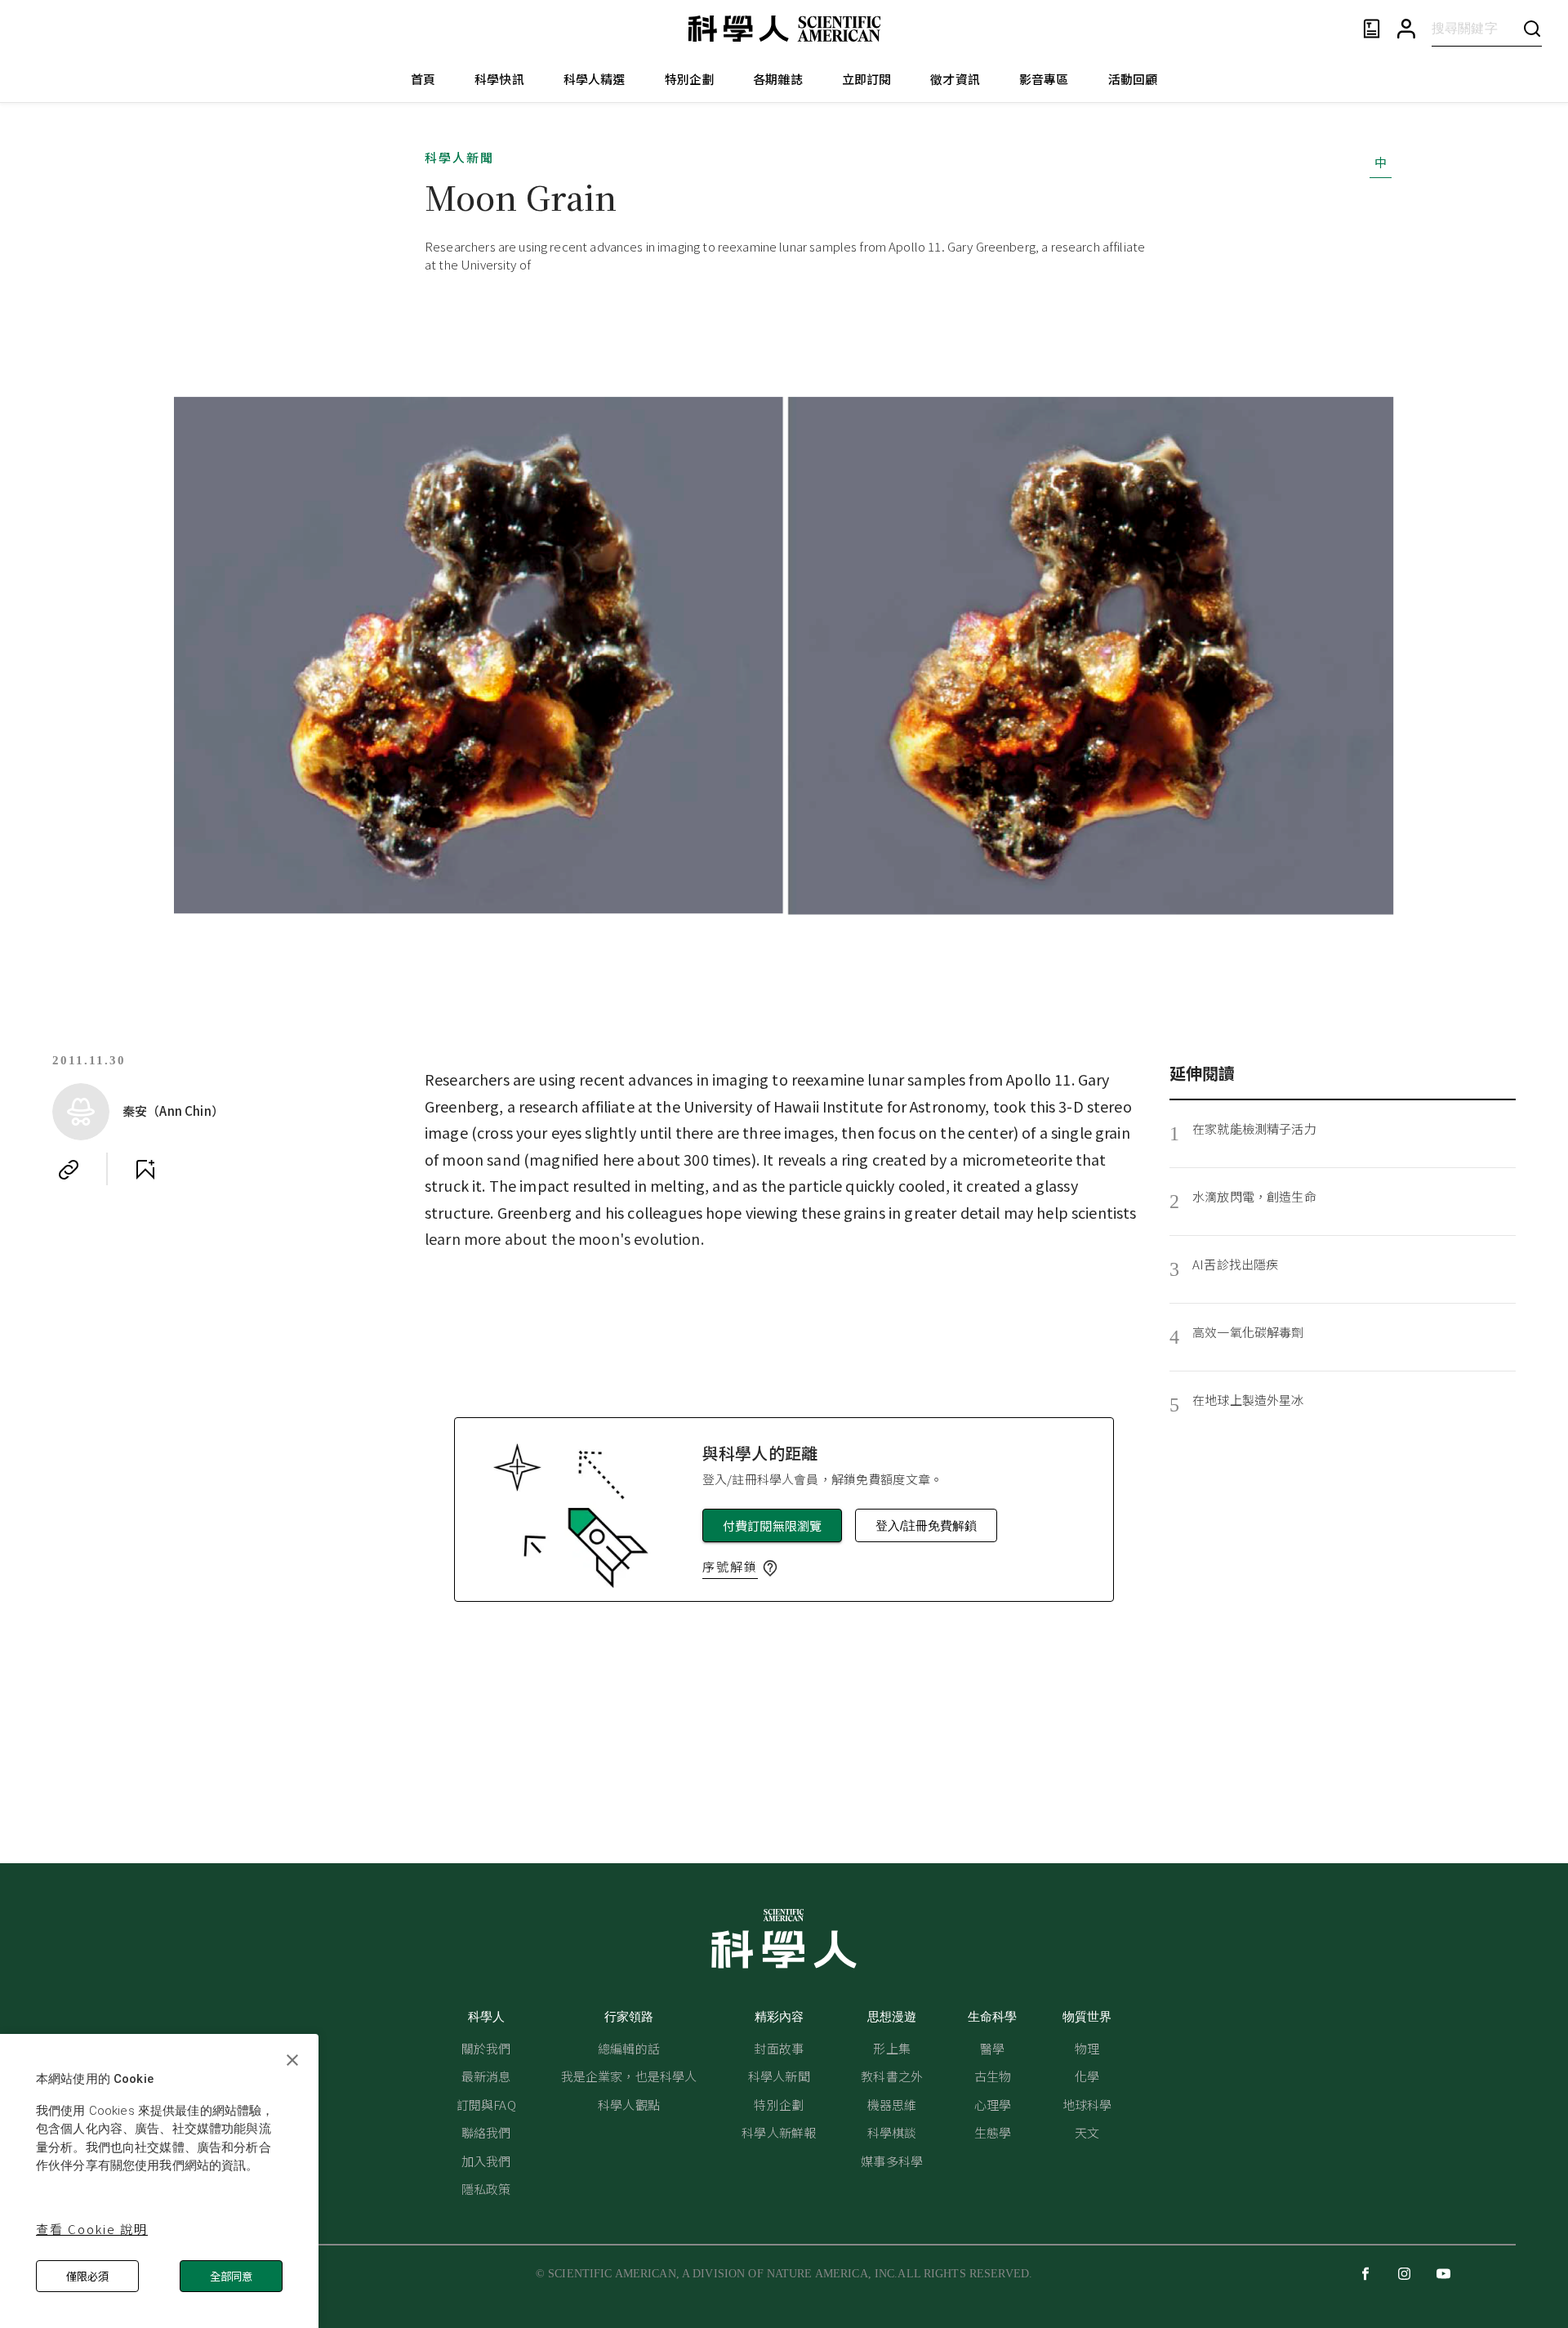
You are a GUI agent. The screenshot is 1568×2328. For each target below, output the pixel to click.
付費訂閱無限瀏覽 (772, 1525)
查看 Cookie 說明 (92, 2229)
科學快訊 (499, 79)
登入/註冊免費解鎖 (926, 1525)
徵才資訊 (955, 79)
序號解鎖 (730, 1566)
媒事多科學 (892, 2161)
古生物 (993, 2076)
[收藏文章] (145, 1170)
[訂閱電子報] (1372, 29)
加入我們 (486, 2161)
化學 (1087, 2076)
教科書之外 (892, 2076)
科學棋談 (892, 2132)
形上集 (891, 2048)
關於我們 (486, 2048)
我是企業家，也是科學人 (629, 2076)
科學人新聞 (459, 157)
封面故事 (779, 2048)
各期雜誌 (778, 79)
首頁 (423, 79)
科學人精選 (595, 79)
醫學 (992, 2048)
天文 (1087, 2132)
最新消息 (486, 2076)
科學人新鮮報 (779, 2132)
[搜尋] (1532, 28)
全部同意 (231, 2276)
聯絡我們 (486, 2132)
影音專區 (1044, 79)
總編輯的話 (629, 2048)
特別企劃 (690, 79)
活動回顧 (1133, 79)
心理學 (993, 2105)
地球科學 (1087, 2105)
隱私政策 (486, 2189)
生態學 (993, 2132)
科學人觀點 (629, 2105)
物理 (1087, 2048)
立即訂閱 (867, 79)
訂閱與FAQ (486, 2105)
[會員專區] (1406, 29)
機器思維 (892, 2105)
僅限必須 (87, 2276)
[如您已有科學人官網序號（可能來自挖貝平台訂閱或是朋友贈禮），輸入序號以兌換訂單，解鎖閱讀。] (770, 1568)
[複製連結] (69, 1170)
